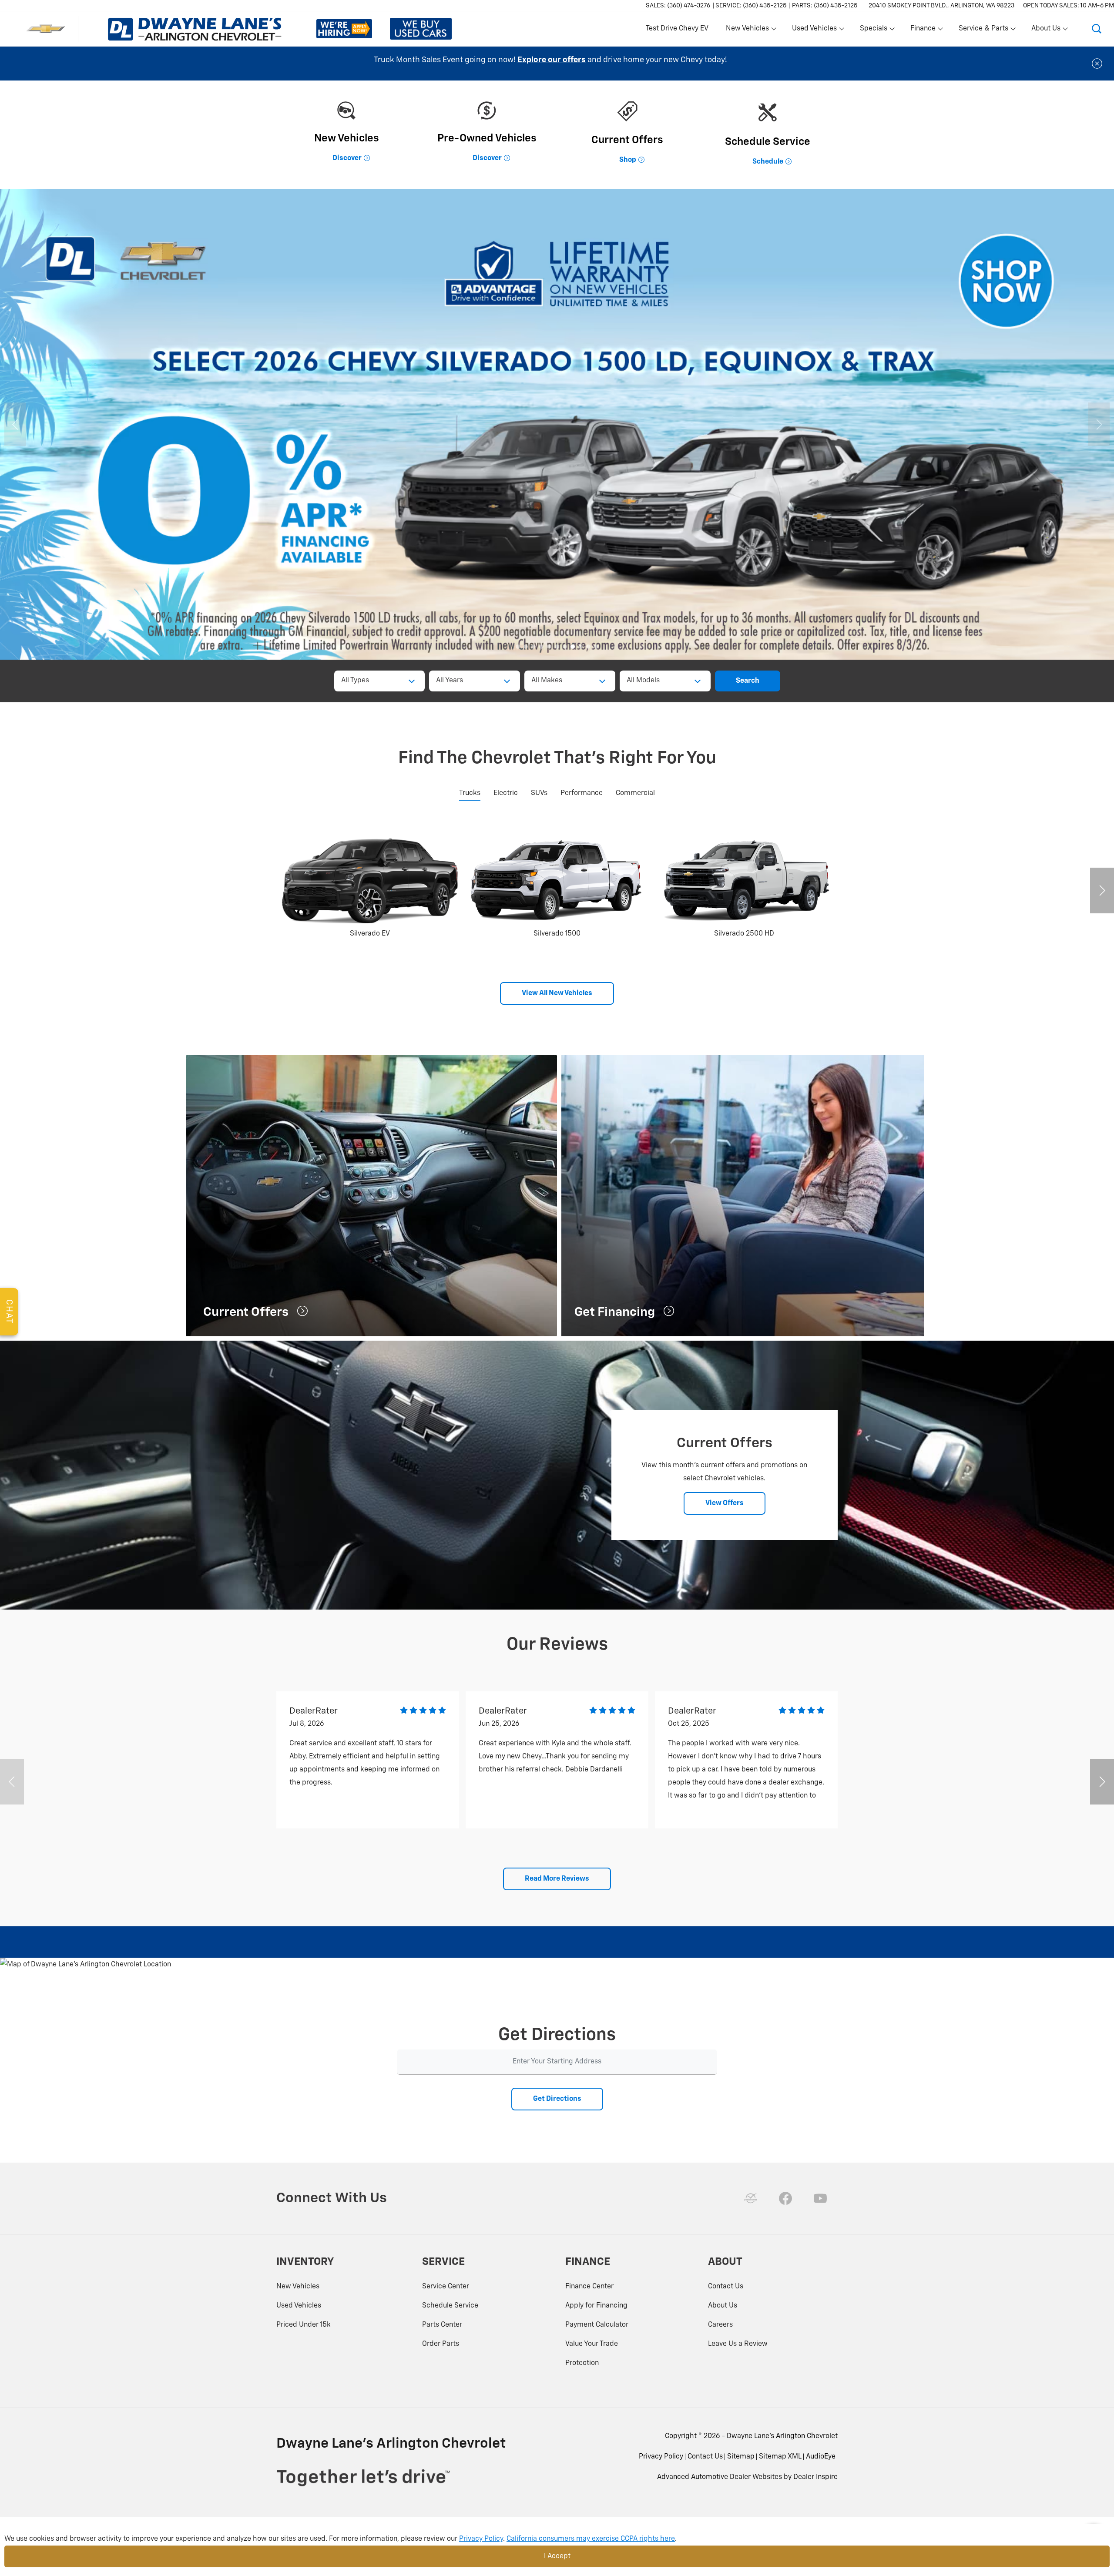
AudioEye (821, 2457)
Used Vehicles (299, 2306)
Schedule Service (450, 2306)
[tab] (470, 794)
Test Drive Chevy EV (677, 29)
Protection (582, 2363)
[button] (1097, 29)
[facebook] (785, 2198)
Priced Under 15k (304, 2325)
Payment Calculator (597, 2325)
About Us (723, 2306)
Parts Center (442, 2325)
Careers (720, 2325)
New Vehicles (298, 2287)
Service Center (446, 2287)
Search (748, 681)
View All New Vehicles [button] (557, 993)
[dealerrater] (751, 2198)
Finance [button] (923, 30)
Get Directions (557, 2099)
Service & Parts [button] (983, 30)
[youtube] (820, 2198)
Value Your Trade (592, 2344)
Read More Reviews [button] (557, 1879)
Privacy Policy (661, 2457)
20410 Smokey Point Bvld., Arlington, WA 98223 (941, 6)
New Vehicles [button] (747, 30)
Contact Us (726, 2287)
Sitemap (741, 2457)
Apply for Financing (596, 2306)
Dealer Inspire (815, 2477)
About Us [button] (1046, 30)
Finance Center (589, 2287)
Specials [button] (873, 30)
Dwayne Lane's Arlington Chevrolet (782, 2436)
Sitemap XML (780, 2457)
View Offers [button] (725, 1503)
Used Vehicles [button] (814, 30)
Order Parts (441, 2344)
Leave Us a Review (738, 2344)
